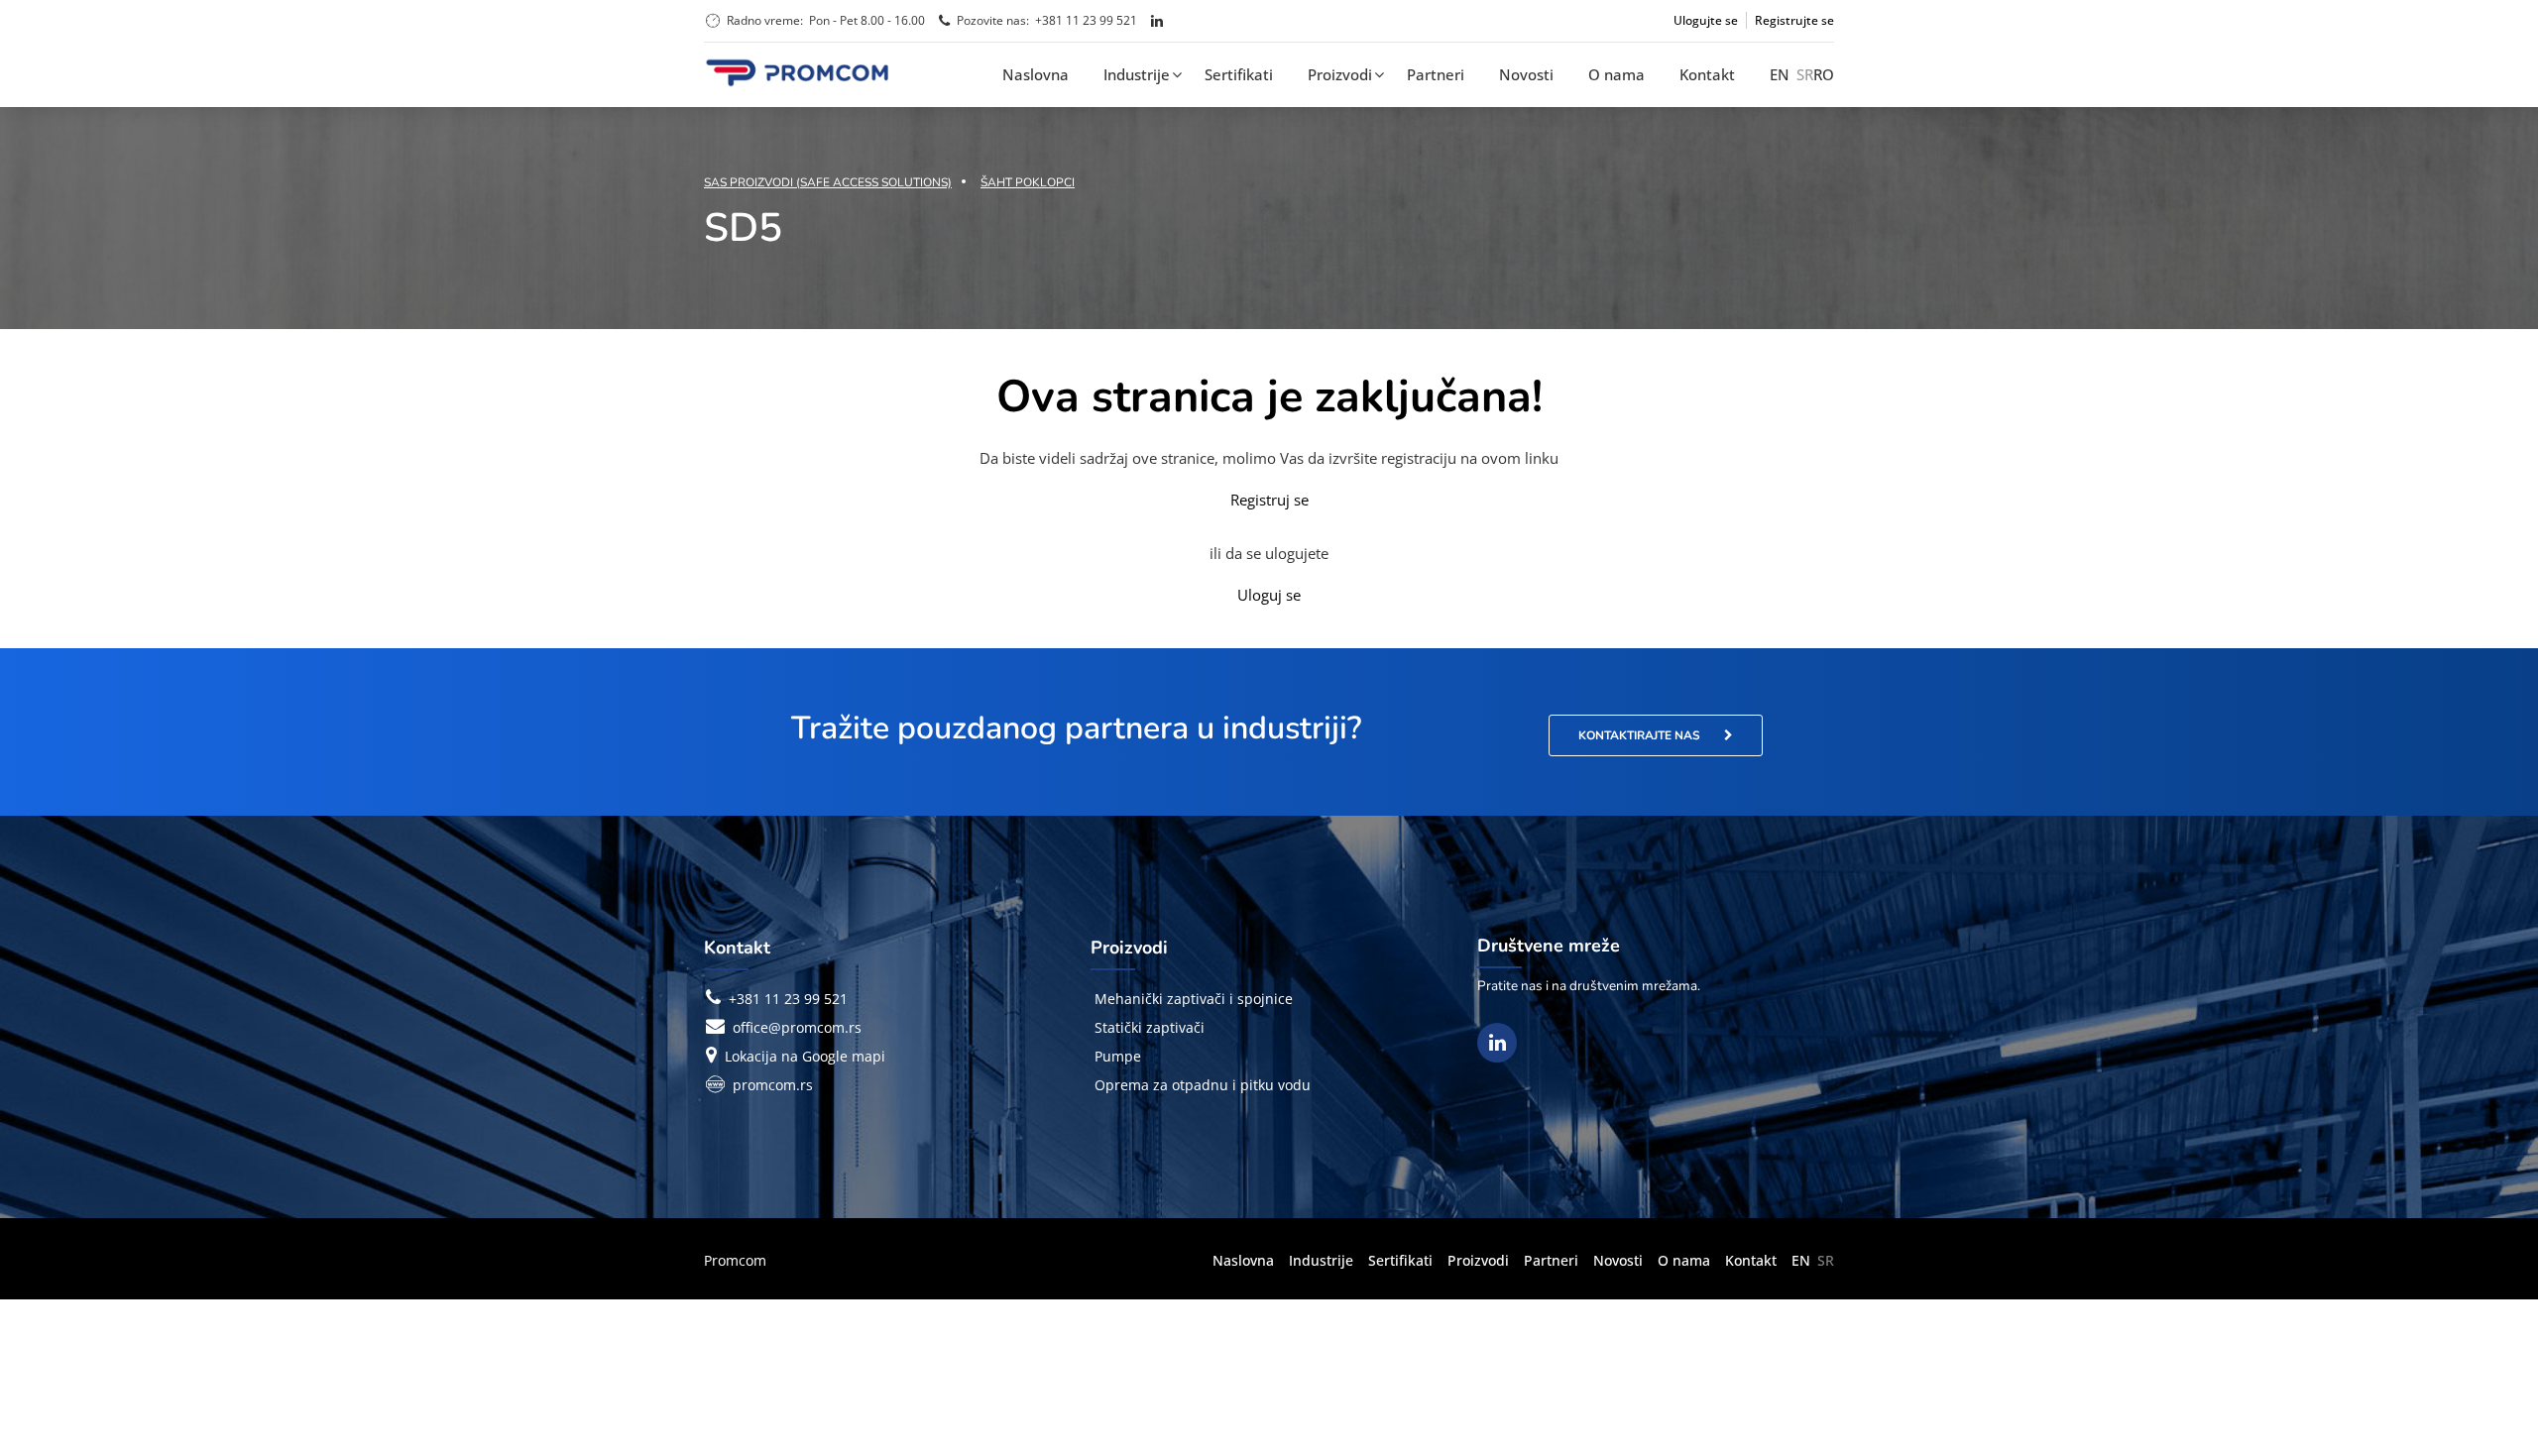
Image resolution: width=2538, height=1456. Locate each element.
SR (1805, 74)
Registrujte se (1794, 20)
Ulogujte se (1706, 20)
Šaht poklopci (1028, 182)
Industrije (1137, 74)
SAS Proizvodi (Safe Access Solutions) (828, 182)
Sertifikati (1239, 74)
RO (1824, 74)
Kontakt (1707, 74)
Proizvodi (1340, 74)
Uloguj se (1269, 595)
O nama (1616, 74)
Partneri (1436, 74)
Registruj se (1269, 500)
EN (1780, 74)
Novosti (1526, 74)
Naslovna (1036, 74)
